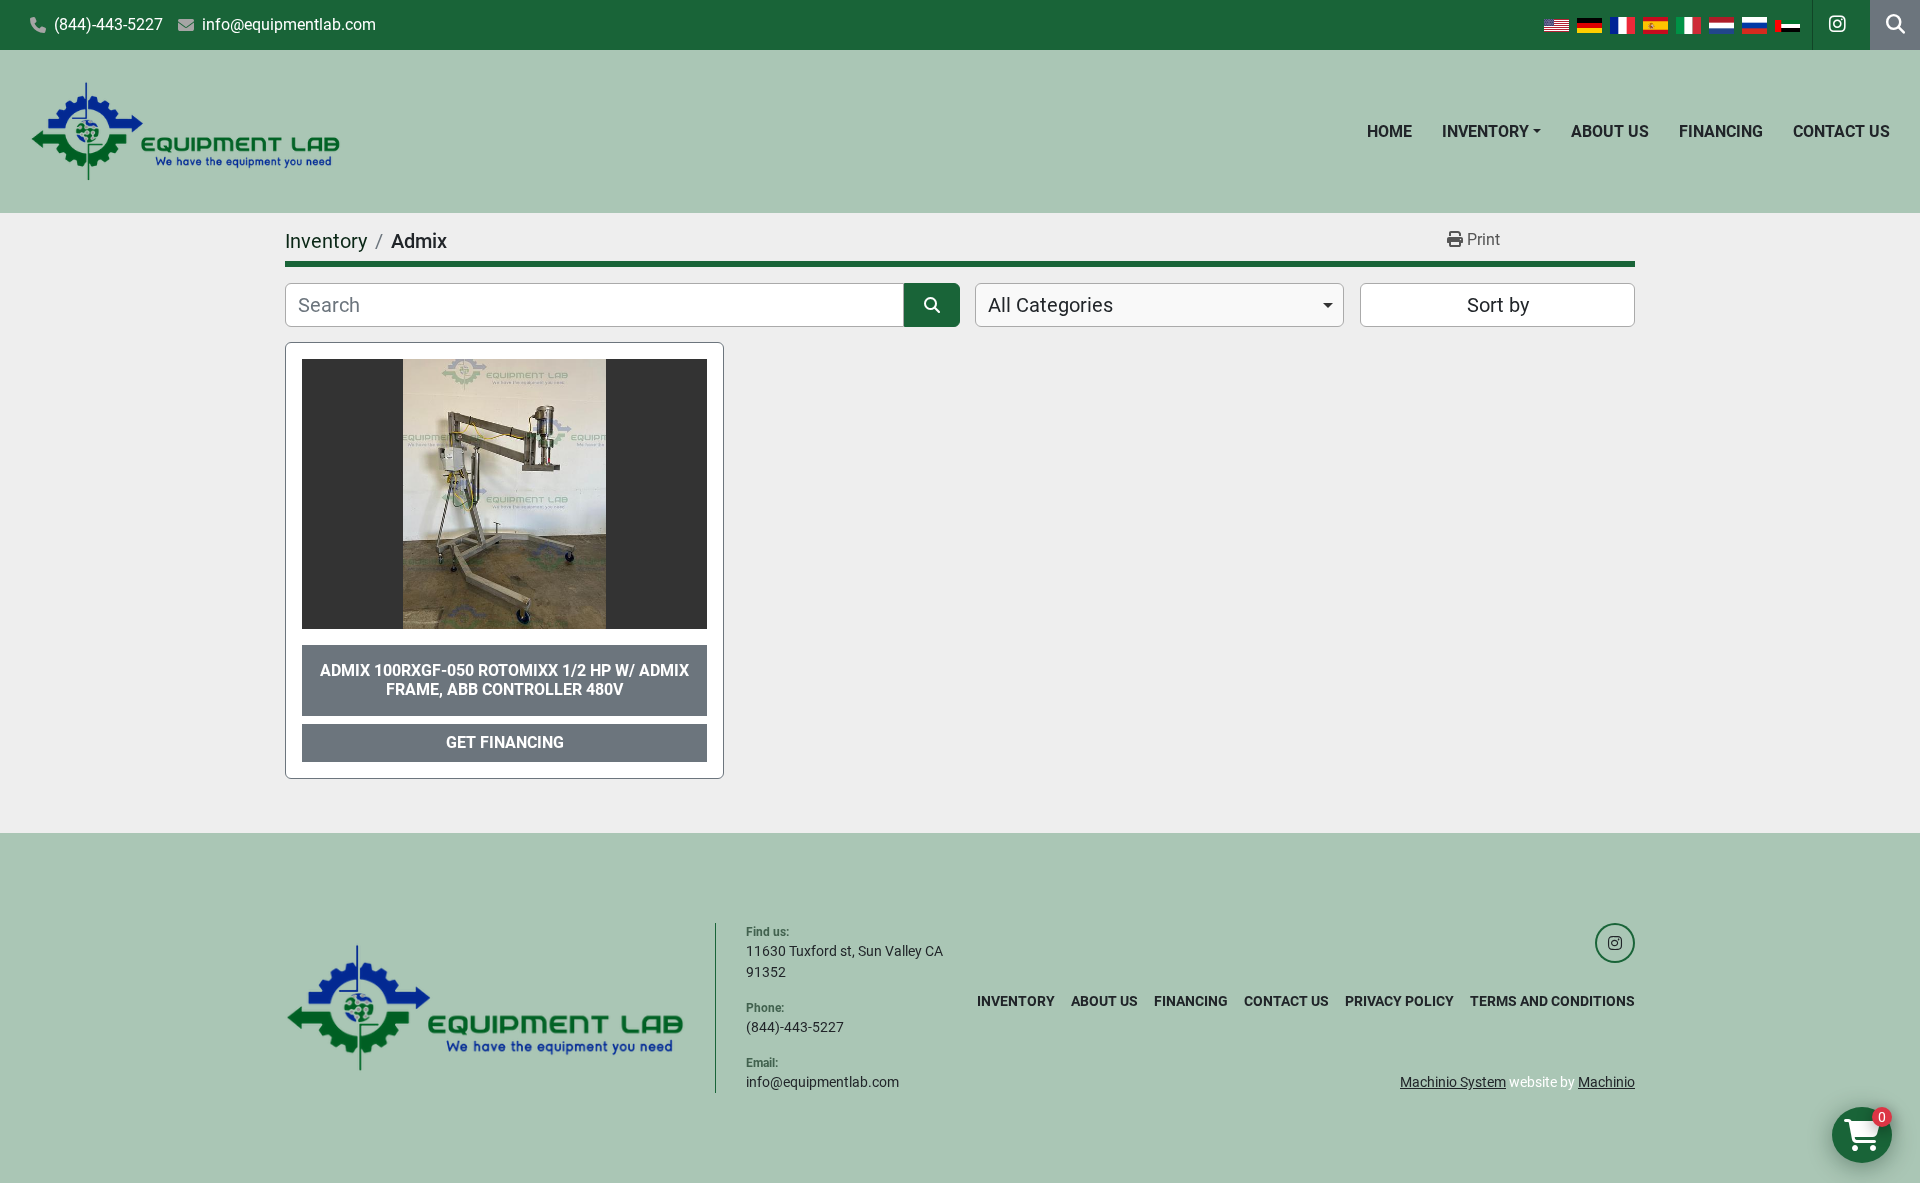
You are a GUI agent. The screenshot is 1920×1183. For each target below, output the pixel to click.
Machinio (1606, 1082)
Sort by (1498, 305)
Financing (1721, 131)
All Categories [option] (1050, 305)
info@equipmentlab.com (289, 24)
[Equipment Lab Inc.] (485, 1007)
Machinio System (1453, 1082)
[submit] (932, 305)
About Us (1610, 131)
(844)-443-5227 (108, 24)
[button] (1491, 132)
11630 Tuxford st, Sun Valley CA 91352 (844, 961)
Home (1389, 131)
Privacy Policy (1399, 1001)
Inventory (1485, 131)
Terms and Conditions (1552, 1001)
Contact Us (1841, 131)
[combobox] (1159, 305)
